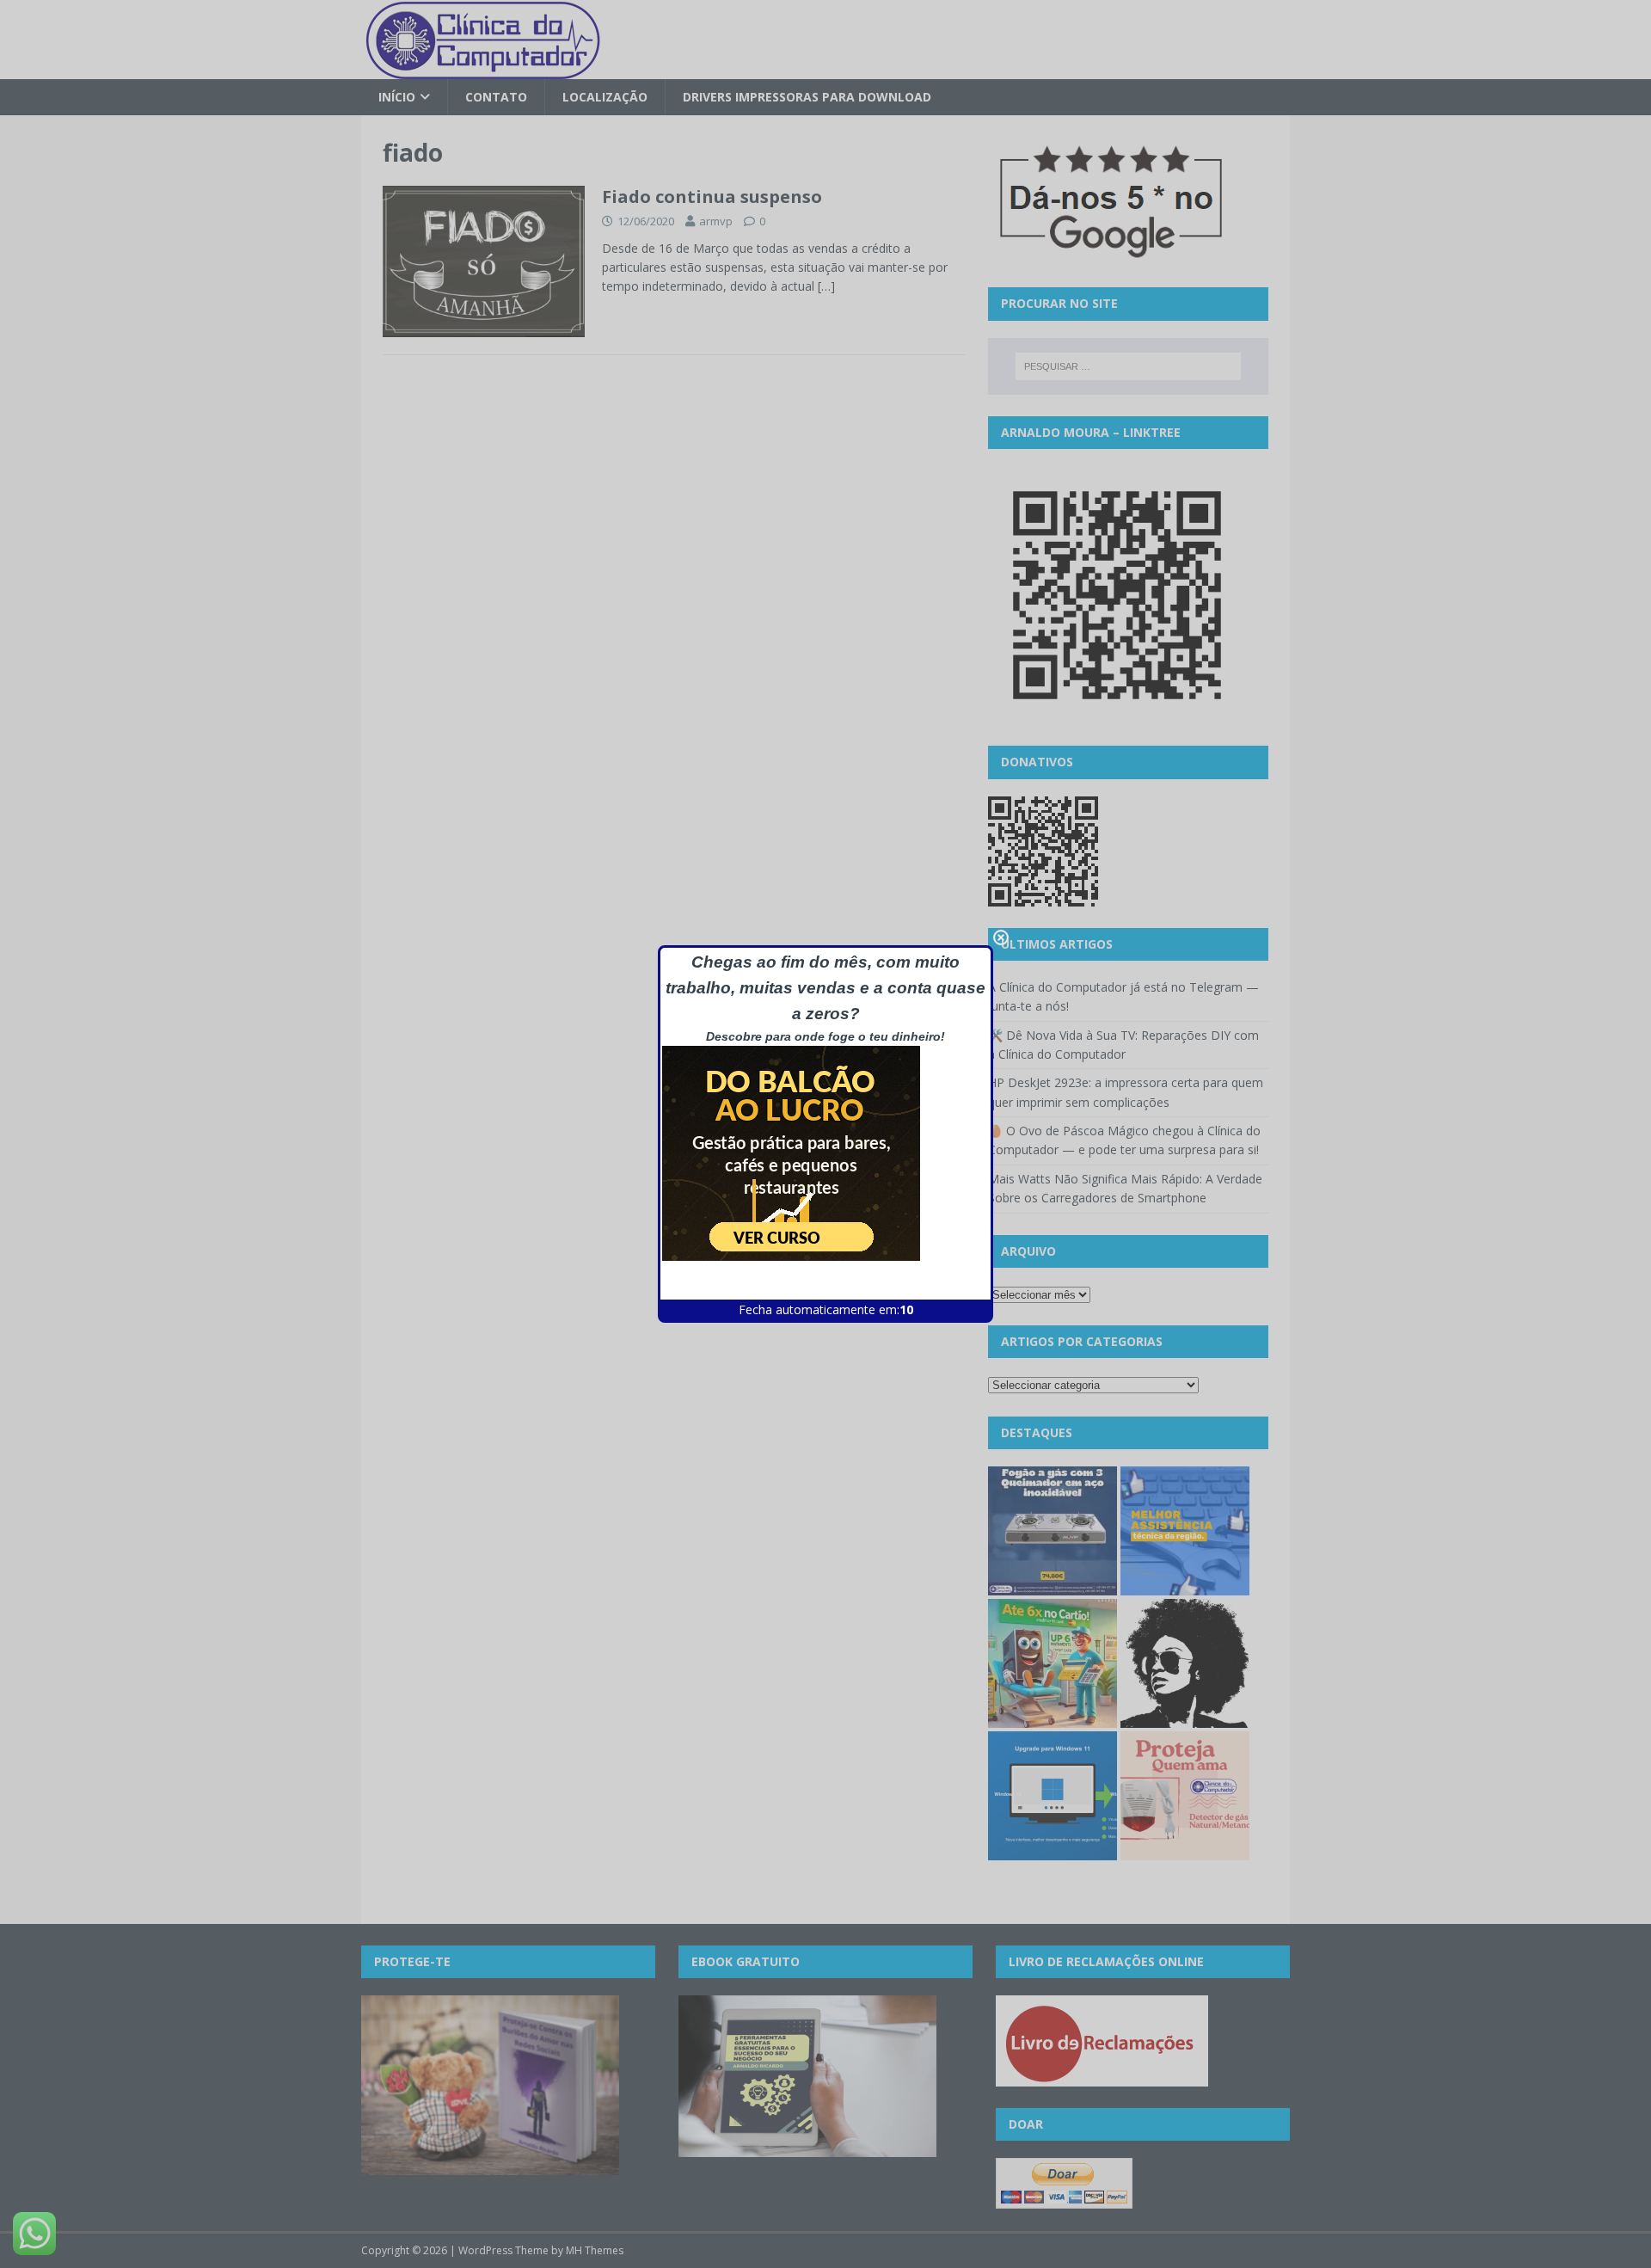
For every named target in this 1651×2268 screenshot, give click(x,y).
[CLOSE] (1001, 937)
